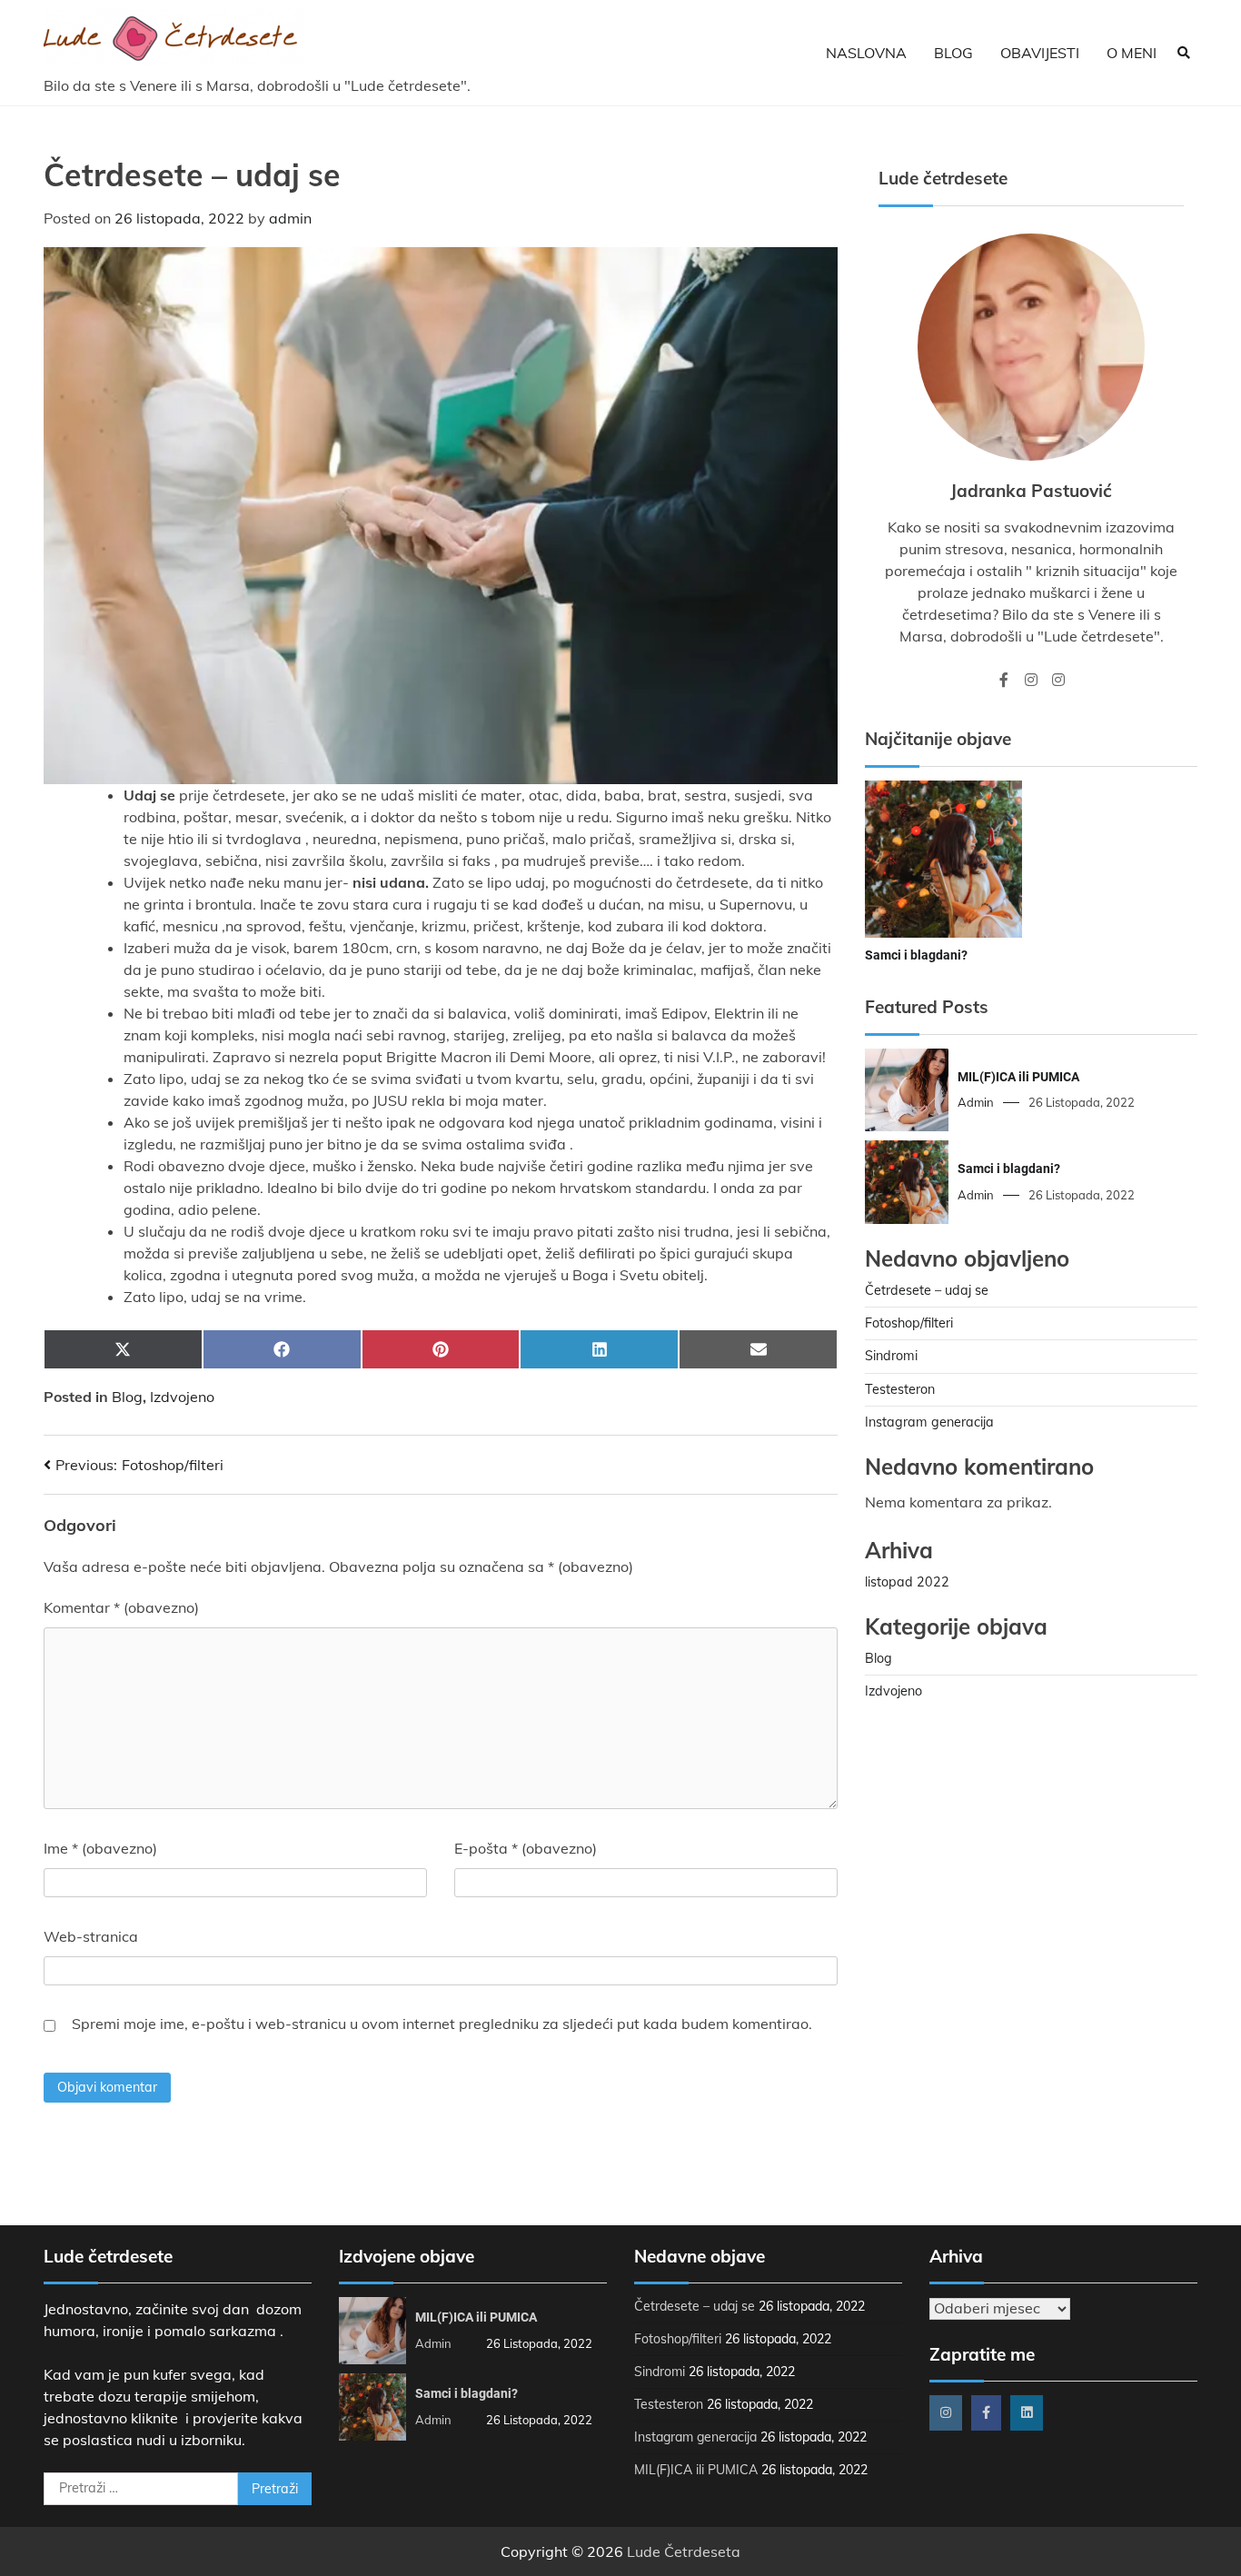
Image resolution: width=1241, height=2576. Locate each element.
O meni (1132, 53)
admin (290, 218)
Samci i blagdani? (916, 955)
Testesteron (900, 1389)
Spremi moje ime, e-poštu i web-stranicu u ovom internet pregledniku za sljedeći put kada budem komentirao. (442, 2024)
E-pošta (526, 1848)
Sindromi (891, 1356)
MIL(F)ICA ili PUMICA (1018, 1077)
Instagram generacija (929, 1422)
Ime (100, 1848)
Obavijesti (1040, 53)
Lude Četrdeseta (684, 2551)
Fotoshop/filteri (909, 1323)
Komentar (121, 1607)
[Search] (1184, 53)
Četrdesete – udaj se (927, 1290)
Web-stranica (91, 1936)
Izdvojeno (182, 1397)
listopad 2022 (907, 1582)
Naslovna (866, 53)
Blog (953, 53)
